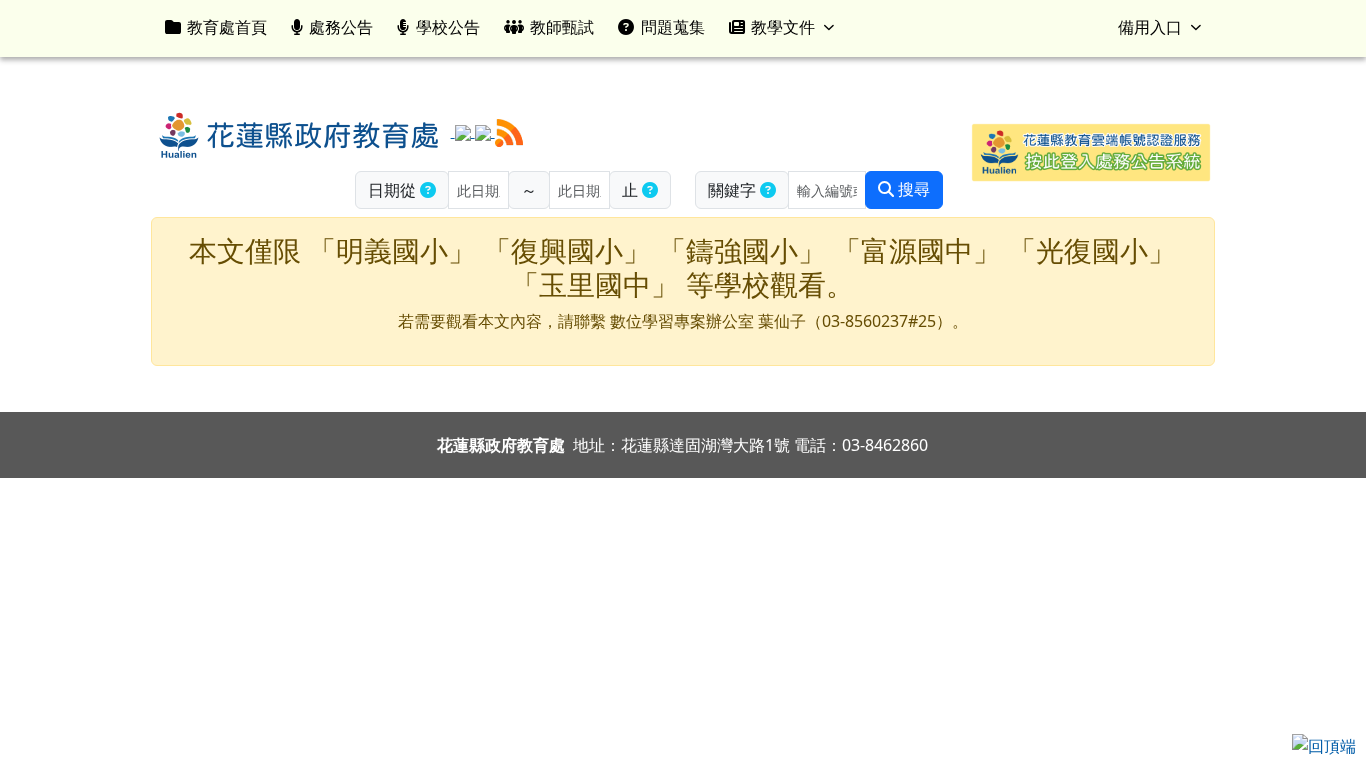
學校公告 (448, 27)
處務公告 (341, 27)
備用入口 (1150, 27)
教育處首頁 (227, 27)
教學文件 (783, 27)
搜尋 (912, 189)
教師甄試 (562, 27)
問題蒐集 (673, 27)
